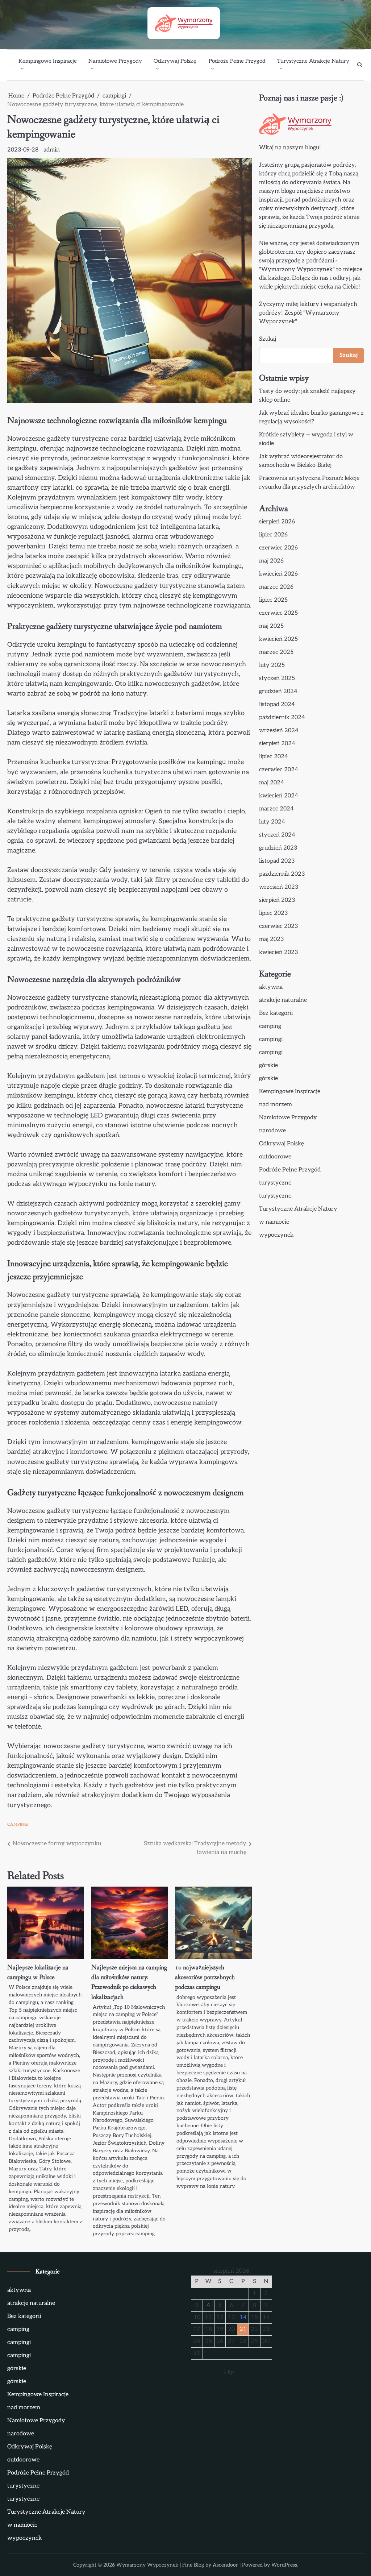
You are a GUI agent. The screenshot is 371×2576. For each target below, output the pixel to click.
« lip (229, 2372)
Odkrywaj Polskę (175, 61)
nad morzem (276, 1105)
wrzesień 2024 (279, 731)
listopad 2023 (277, 861)
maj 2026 (271, 561)
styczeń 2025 (277, 678)
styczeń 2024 (277, 835)
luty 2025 (272, 665)
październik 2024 (282, 717)
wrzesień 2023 (279, 887)
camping (270, 1026)
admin (52, 150)
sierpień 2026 (277, 522)
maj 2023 (272, 939)
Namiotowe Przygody (115, 61)
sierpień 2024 (277, 744)
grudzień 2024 (278, 691)
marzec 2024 (276, 809)
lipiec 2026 (273, 535)
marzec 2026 (276, 587)
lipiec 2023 (274, 913)
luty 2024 (272, 822)
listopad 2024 (277, 704)
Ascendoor (225, 2565)
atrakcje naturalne (283, 1000)
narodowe (272, 1131)
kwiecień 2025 (278, 639)
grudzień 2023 (278, 848)
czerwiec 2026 (278, 548)
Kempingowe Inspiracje (48, 61)
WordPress (284, 2565)
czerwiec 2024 (279, 770)
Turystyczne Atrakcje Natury (313, 61)
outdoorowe (275, 1157)
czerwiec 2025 (278, 613)
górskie (268, 1065)
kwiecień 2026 (278, 574)
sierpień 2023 (277, 900)
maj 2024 (272, 783)
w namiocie (274, 1222)
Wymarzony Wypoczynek (147, 2565)
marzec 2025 (276, 652)
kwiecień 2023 (279, 952)
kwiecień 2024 (279, 796)
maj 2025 (271, 626)
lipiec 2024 (274, 757)
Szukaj (268, 339)
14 (243, 2317)
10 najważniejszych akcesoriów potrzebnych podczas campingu (205, 1977)
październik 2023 (282, 874)
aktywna (271, 987)
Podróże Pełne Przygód (237, 61)
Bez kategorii (276, 1013)
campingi (18, 1824)
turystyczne (275, 1183)
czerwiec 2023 (279, 926)
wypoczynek (276, 1235)
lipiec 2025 (273, 600)
